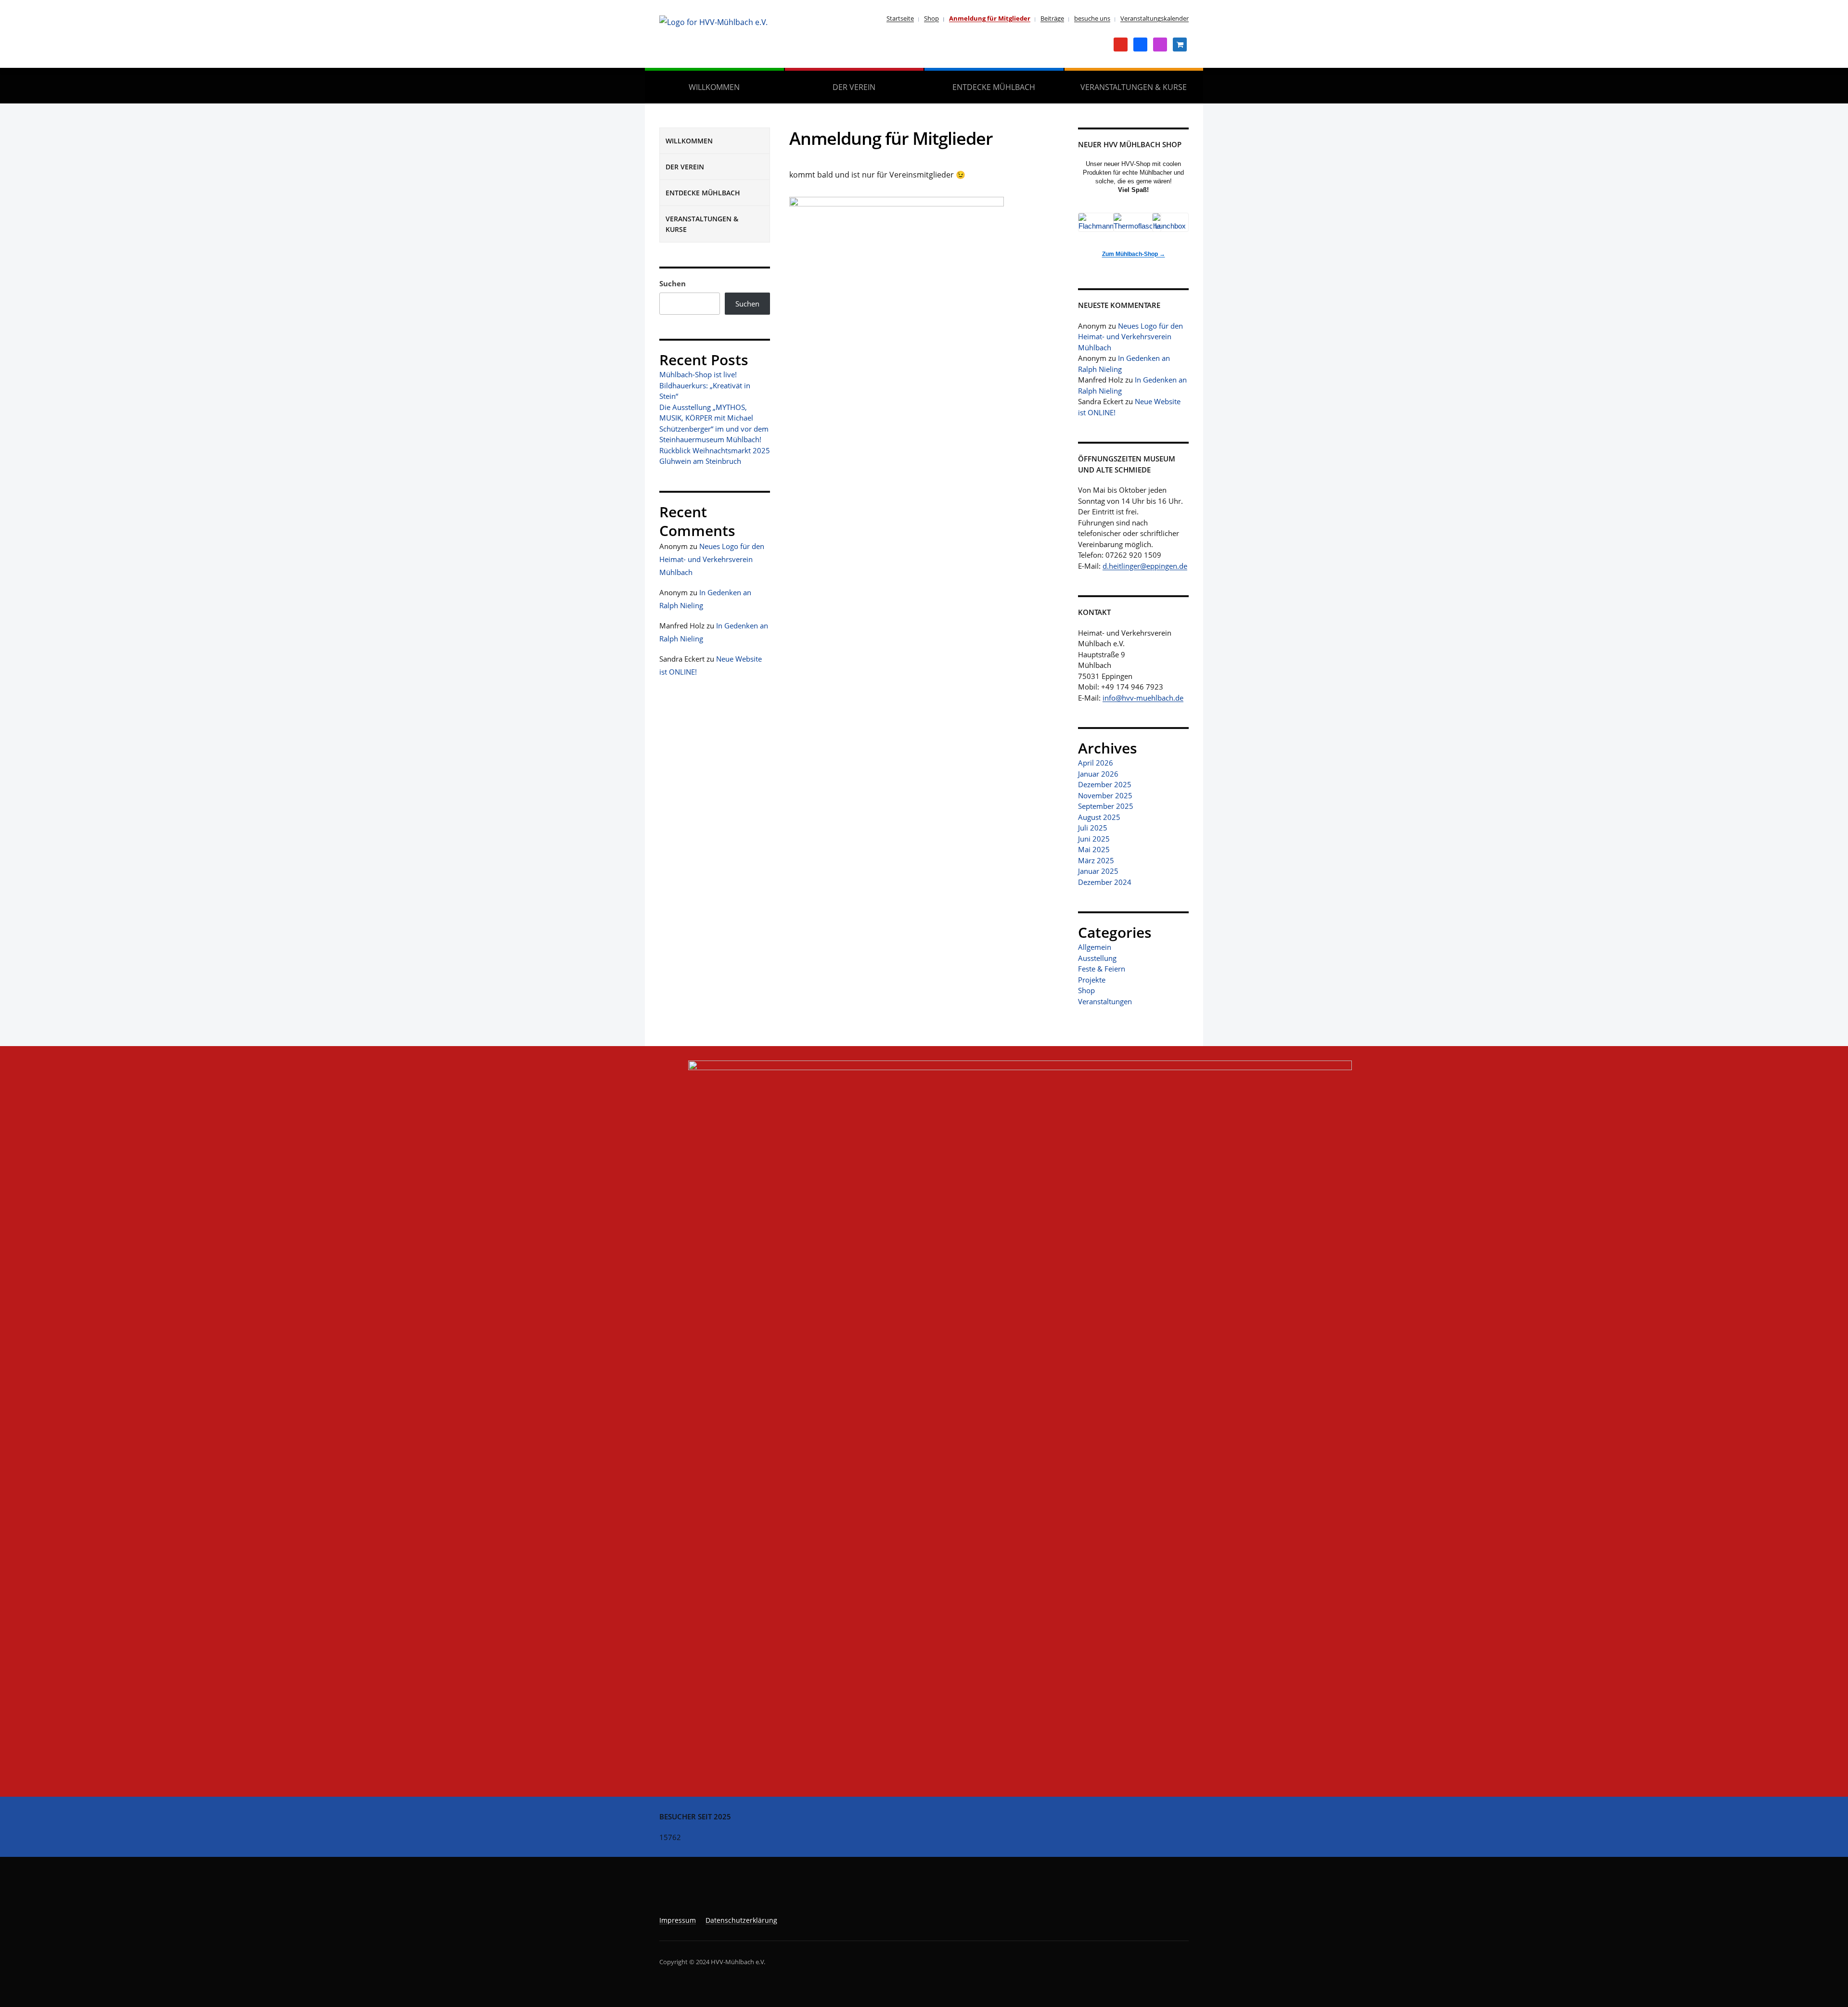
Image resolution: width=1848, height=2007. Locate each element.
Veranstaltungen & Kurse (1134, 87)
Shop (931, 18)
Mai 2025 (1094, 849)
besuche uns (1092, 18)
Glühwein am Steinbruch (700, 461)
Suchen (673, 283)
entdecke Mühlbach (994, 87)
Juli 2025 (1093, 828)
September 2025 (1106, 806)
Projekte (1092, 980)
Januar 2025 (1098, 871)
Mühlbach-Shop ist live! (698, 374)
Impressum (678, 1920)
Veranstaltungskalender (1155, 18)
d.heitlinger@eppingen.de (1145, 566)
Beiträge (1052, 18)
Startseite (900, 18)
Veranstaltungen (1105, 1001)
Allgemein (1095, 947)
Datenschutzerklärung (741, 1920)
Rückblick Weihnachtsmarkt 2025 (715, 450)
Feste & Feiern (1102, 969)
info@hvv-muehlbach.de (1143, 698)
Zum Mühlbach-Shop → (1134, 254)
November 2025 (1105, 795)
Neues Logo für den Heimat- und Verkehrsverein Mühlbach (712, 559)
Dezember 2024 (1105, 882)
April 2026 (1096, 763)
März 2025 (1096, 860)
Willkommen (714, 87)
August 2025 (1099, 817)
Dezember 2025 (1105, 784)
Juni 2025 (1094, 839)
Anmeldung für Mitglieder (990, 18)
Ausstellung (1097, 958)
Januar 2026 (1098, 774)
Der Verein (854, 87)
